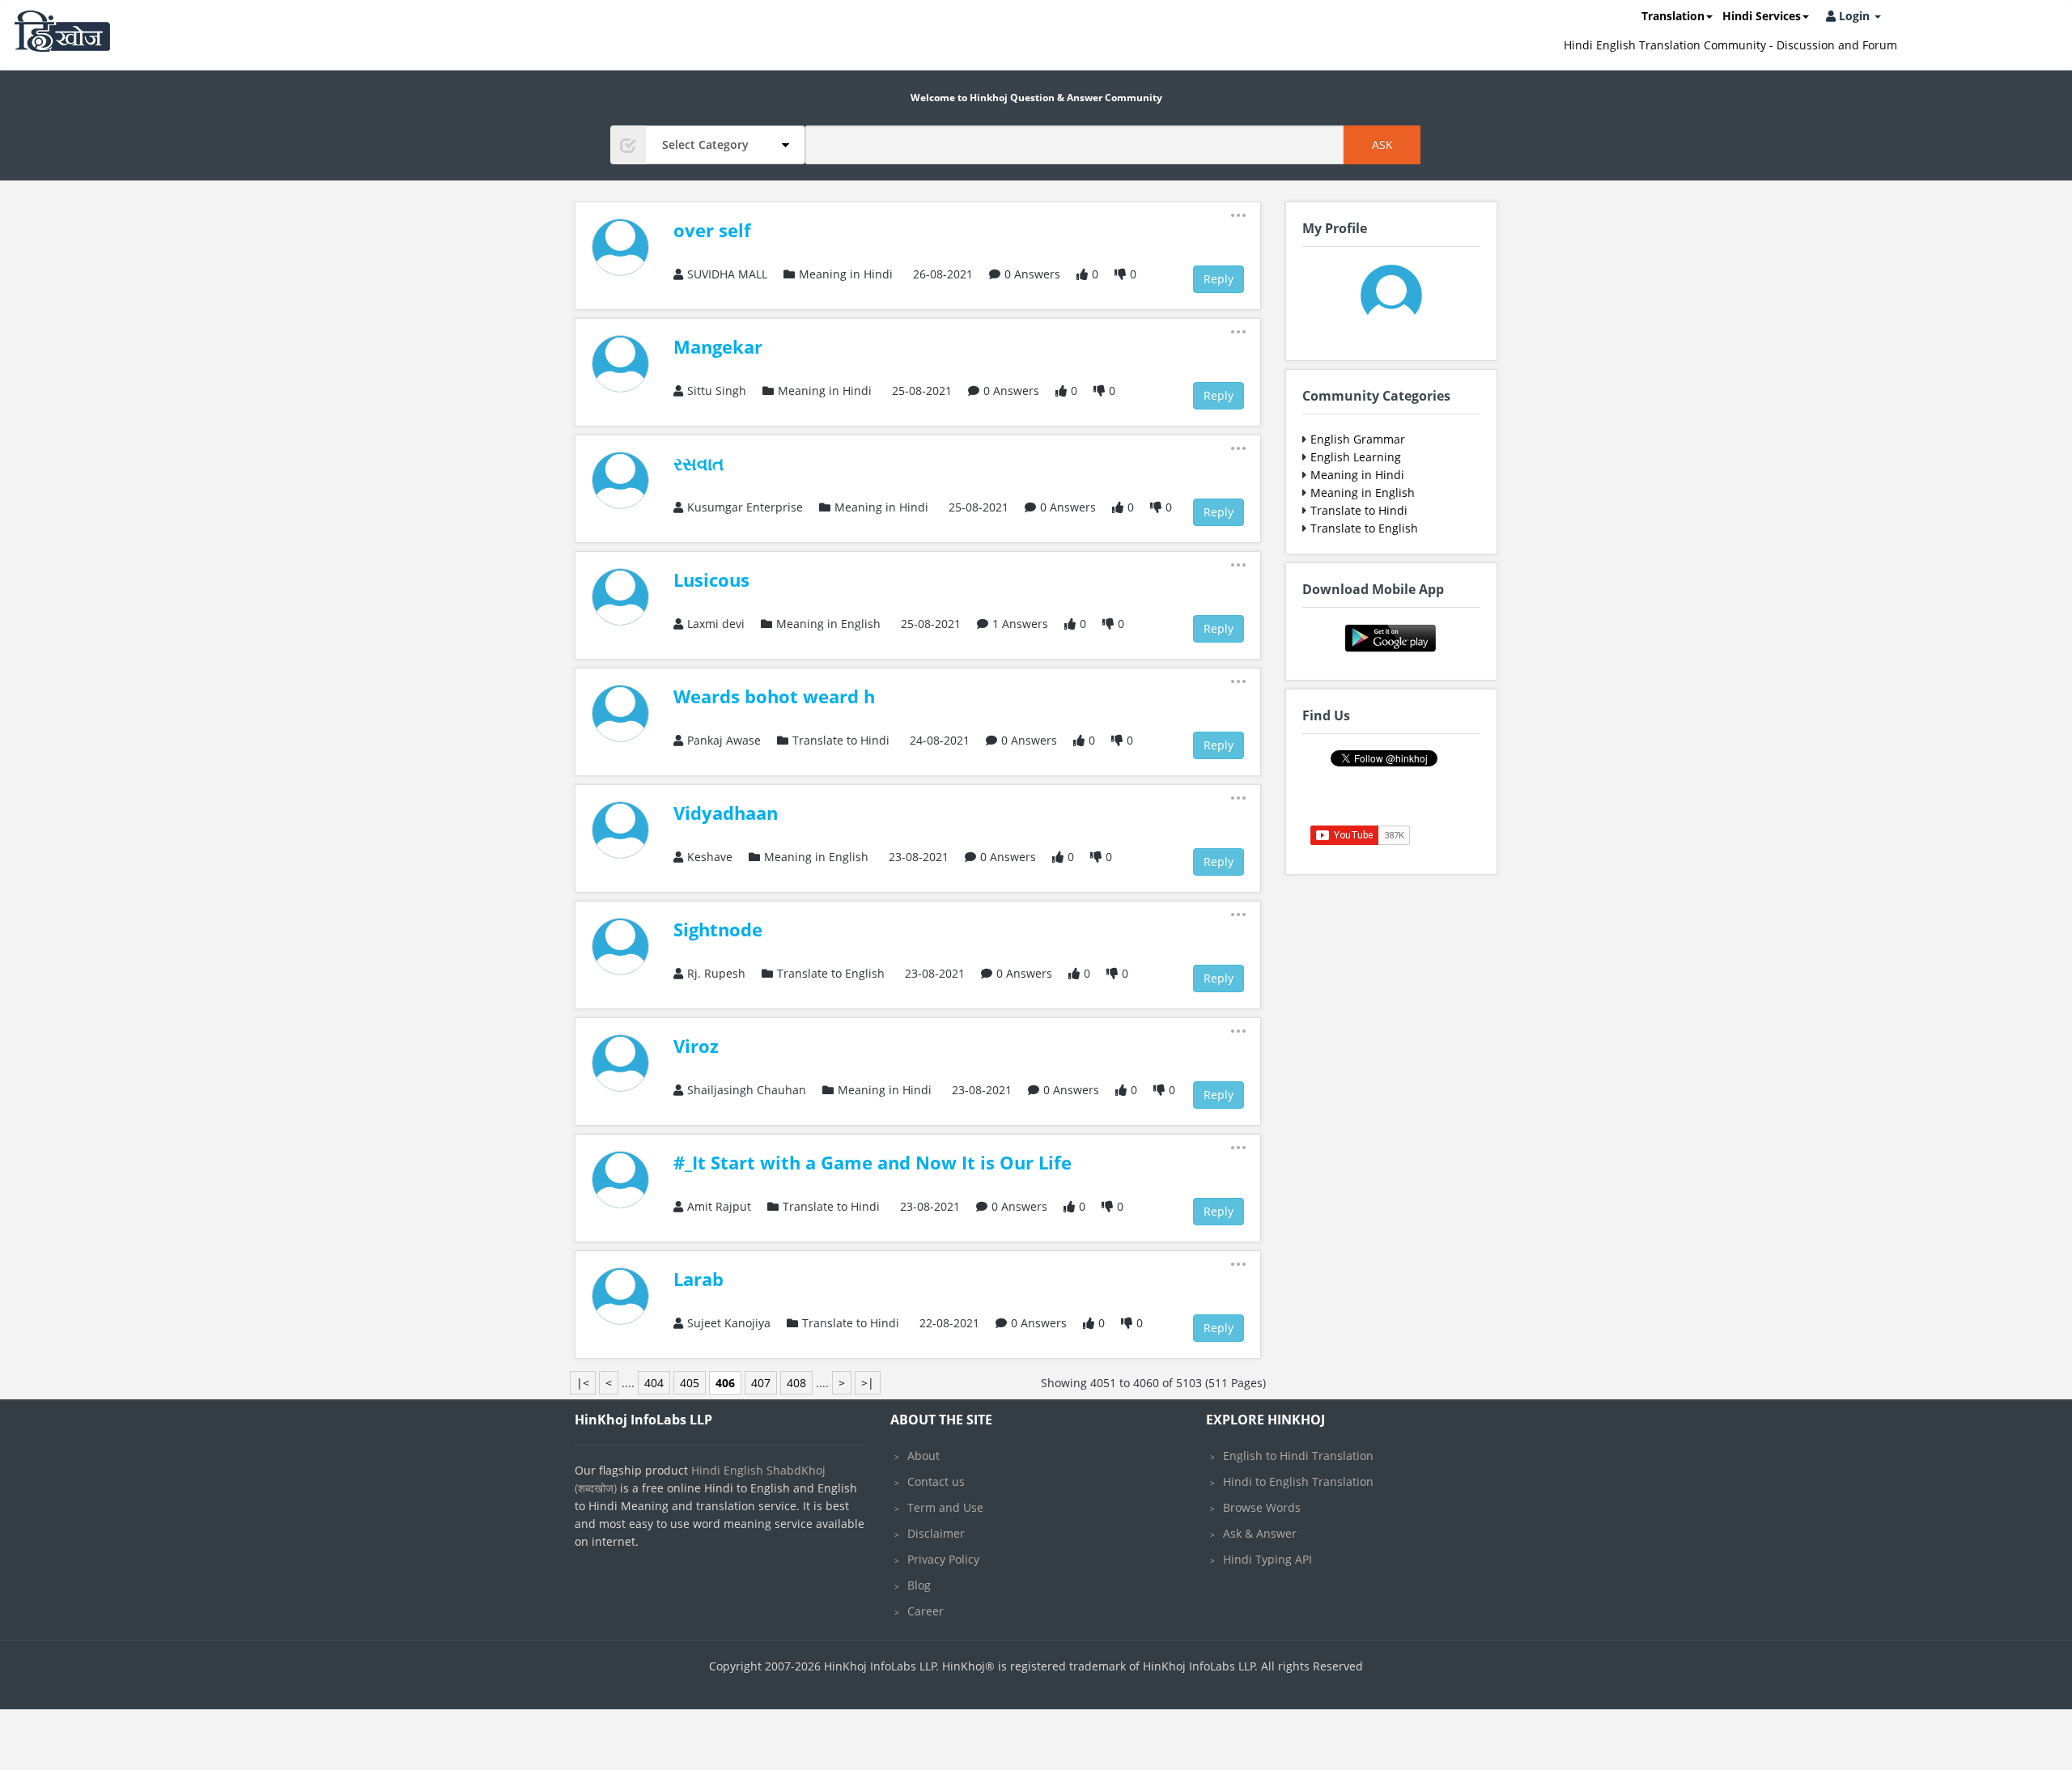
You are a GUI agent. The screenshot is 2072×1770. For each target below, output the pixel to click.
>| (868, 1383)
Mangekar (718, 346)
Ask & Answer (1260, 1533)
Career (926, 1611)
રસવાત (699, 463)
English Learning (1356, 457)
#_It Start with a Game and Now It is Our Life (873, 1162)
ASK (1382, 144)
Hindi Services (1762, 16)
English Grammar (1358, 439)
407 (761, 1383)
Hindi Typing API (1267, 1559)
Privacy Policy (943, 1559)
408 (796, 1383)
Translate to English (1364, 528)
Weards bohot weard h (774, 696)
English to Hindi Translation (1298, 1456)
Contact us (936, 1481)
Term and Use (945, 1507)
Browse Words (1262, 1507)
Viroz (696, 1046)
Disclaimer (936, 1533)
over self (712, 230)
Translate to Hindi (1359, 510)
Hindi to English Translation (1298, 1481)
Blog (919, 1585)
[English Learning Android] (1391, 637)
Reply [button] (1219, 279)
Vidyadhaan (726, 813)
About (923, 1456)
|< (583, 1383)
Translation (1673, 16)
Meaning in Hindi (1357, 475)
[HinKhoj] (62, 31)
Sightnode (718, 929)
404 (654, 1383)
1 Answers (1020, 624)
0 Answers (1032, 274)
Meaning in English (1363, 492)
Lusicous (711, 579)
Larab (698, 1279)
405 (690, 1383)
